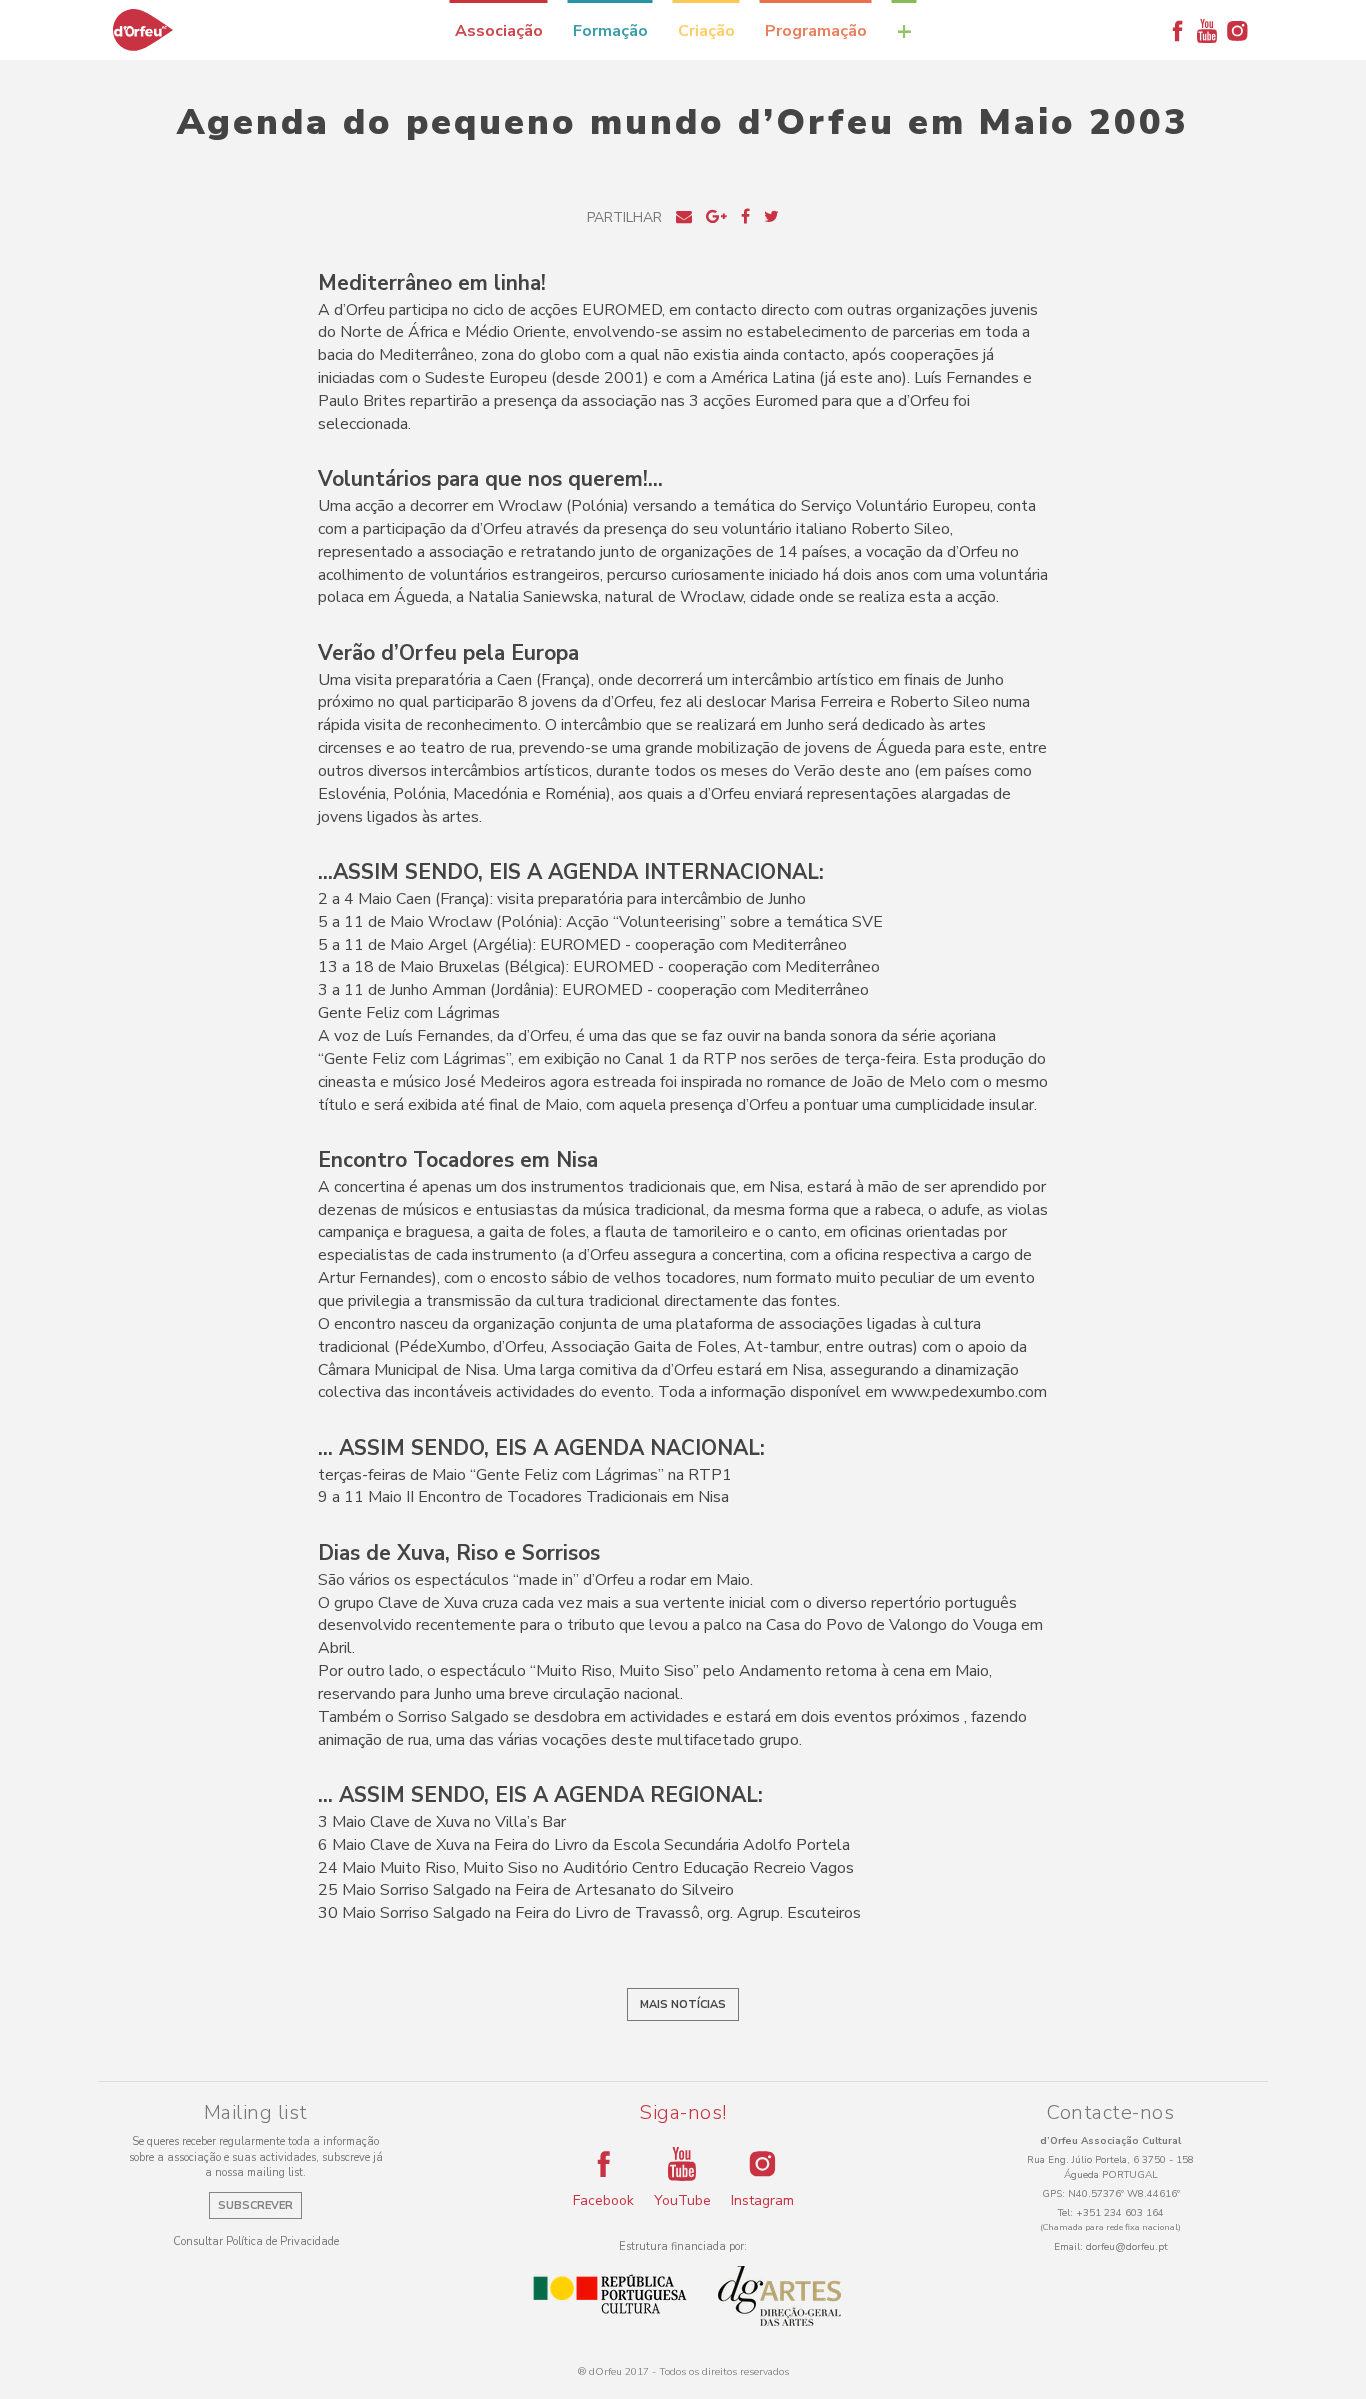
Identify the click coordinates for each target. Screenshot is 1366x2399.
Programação (816, 31)
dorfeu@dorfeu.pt (1127, 2247)
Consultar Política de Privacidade (256, 2241)
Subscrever (255, 2205)
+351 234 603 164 (1120, 2213)
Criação (706, 31)
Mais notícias (683, 2004)
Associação (499, 31)
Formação (610, 31)
